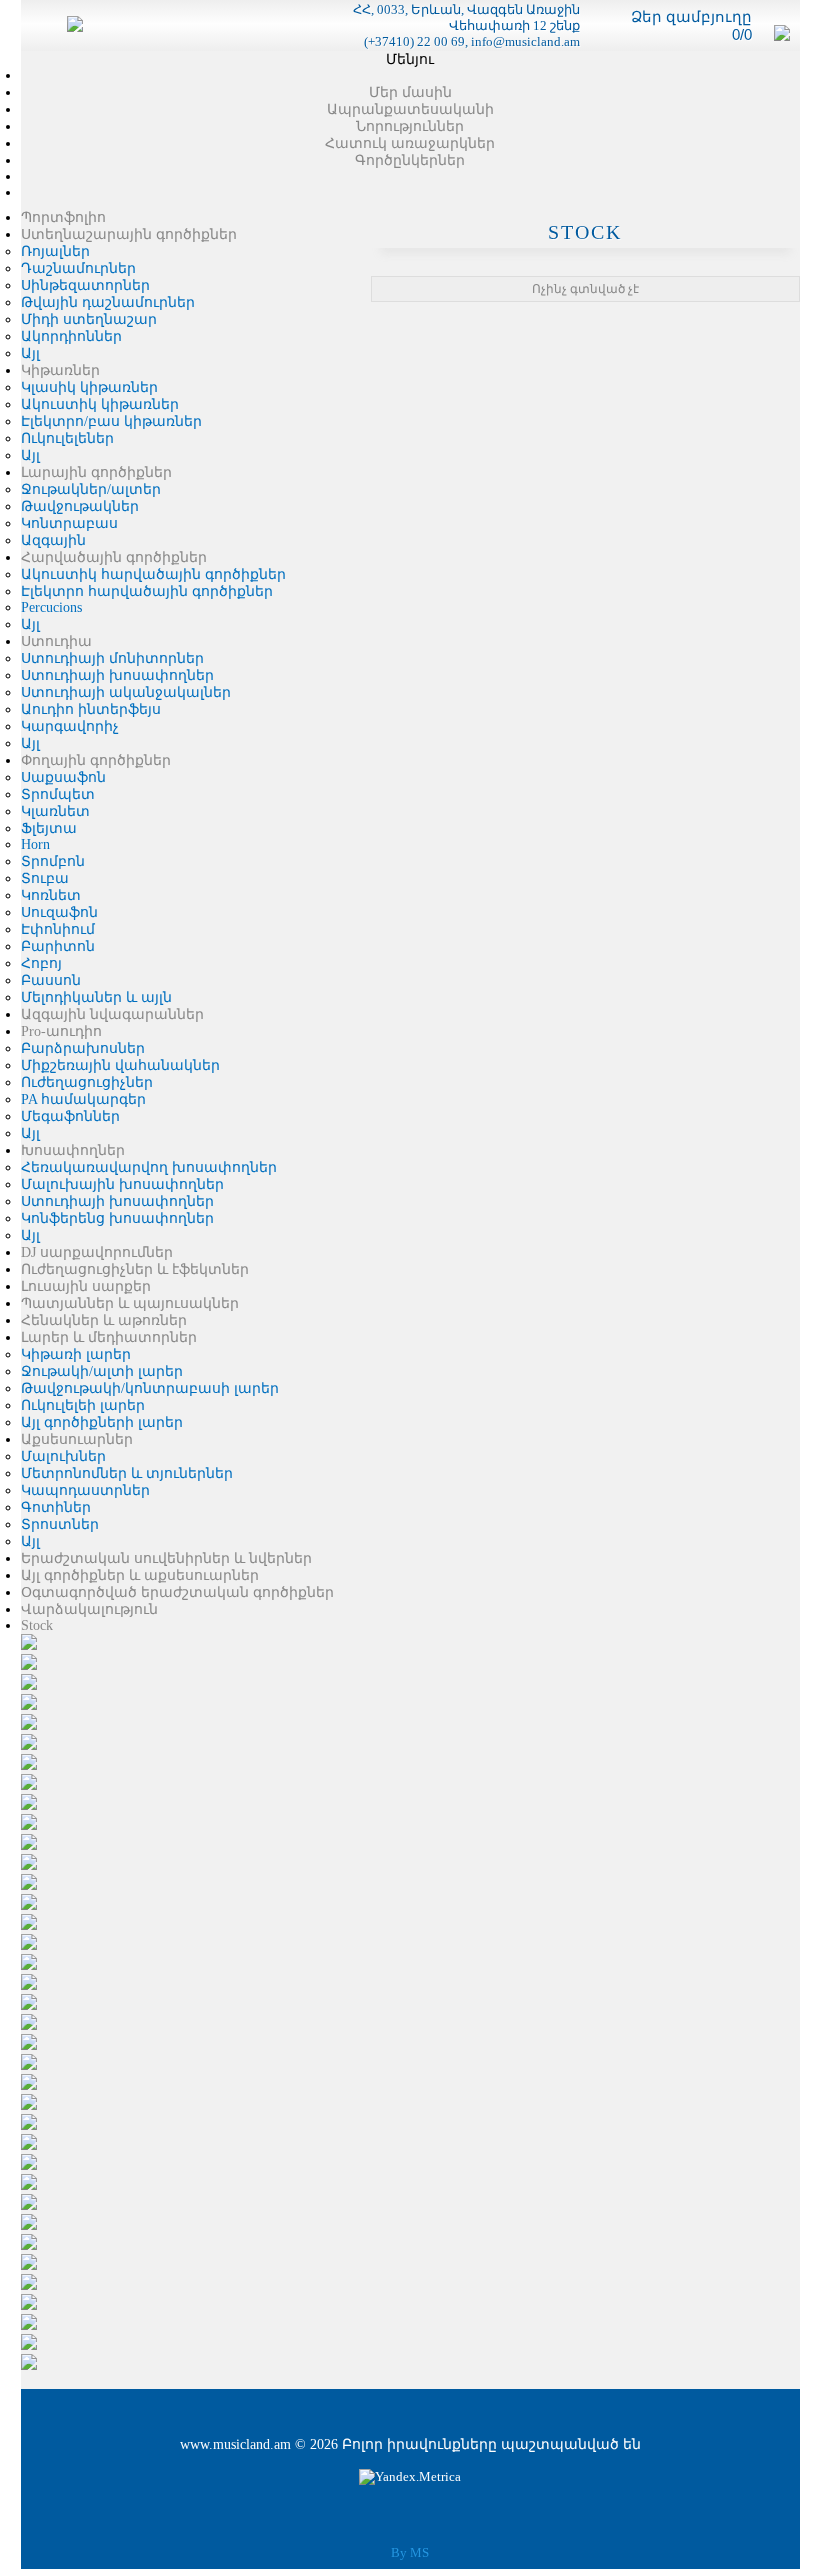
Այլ (30, 353)
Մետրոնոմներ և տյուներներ (127, 1473)
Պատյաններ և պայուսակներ (130, 1303)
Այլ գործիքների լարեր (102, 1422)
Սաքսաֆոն (63, 777)
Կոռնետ (51, 895)
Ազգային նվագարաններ (112, 1014)
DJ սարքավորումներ (97, 1252)
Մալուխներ (63, 1456)
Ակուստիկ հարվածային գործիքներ (153, 574)
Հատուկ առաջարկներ (410, 143)
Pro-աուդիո (61, 1031)
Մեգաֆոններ (70, 1116)
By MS (410, 2552)
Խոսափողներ (73, 1150)
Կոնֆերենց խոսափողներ (117, 1218)
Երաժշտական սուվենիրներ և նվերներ (166, 1558)
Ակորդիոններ (71, 336)
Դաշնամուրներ (78, 268)
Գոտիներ (56, 1507)
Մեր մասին (410, 92)
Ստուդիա (56, 641)
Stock (37, 1625)
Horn (35, 844)
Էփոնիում (58, 929)
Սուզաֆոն (59, 912)
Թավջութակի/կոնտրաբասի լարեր (150, 1388)
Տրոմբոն (53, 861)
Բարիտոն (58, 946)
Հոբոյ (41, 963)
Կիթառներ (60, 370)
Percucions (51, 607)
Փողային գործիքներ (96, 760)
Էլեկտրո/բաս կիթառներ (111, 421)
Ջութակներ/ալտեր (91, 489)
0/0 (742, 34)
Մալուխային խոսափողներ (122, 1184)
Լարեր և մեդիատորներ (109, 1337)
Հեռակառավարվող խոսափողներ (149, 1167)
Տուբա (45, 878)
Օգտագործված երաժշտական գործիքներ (177, 1592)
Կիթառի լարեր (76, 1354)
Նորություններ (410, 126)
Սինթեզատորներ (85, 285)
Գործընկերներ (410, 160)
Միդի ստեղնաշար (89, 319)
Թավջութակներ (80, 506)
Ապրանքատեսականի (410, 109)
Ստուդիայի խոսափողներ (117, 675)
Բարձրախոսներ (83, 1048)
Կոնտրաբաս (69, 523)
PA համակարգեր (83, 1099)
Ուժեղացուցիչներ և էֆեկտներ (135, 1269)
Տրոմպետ (58, 794)
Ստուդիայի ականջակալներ (126, 692)
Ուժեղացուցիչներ (87, 1082)
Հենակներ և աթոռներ (104, 1320)
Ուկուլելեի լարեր (83, 1405)
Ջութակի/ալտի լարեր (102, 1371)
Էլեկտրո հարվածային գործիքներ (147, 591)
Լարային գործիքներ (96, 472)
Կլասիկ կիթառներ (89, 387)
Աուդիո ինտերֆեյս (91, 709)
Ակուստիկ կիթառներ (100, 404)
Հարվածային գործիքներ (114, 557)
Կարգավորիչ (70, 726)
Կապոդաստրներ (85, 1490)
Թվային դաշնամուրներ (108, 302)
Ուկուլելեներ (67, 438)
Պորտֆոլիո (63, 217)
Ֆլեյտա (49, 828)
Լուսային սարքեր (86, 1286)
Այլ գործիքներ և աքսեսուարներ (140, 1575)
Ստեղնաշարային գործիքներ (129, 234)
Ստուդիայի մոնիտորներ (112, 658)
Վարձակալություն (89, 1609)
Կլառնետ (55, 811)
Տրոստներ (60, 1524)
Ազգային (53, 540)
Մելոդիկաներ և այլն (96, 997)
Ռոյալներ (55, 251)
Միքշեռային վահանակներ (120, 1065)
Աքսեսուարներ (77, 1439)
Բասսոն (51, 980)
